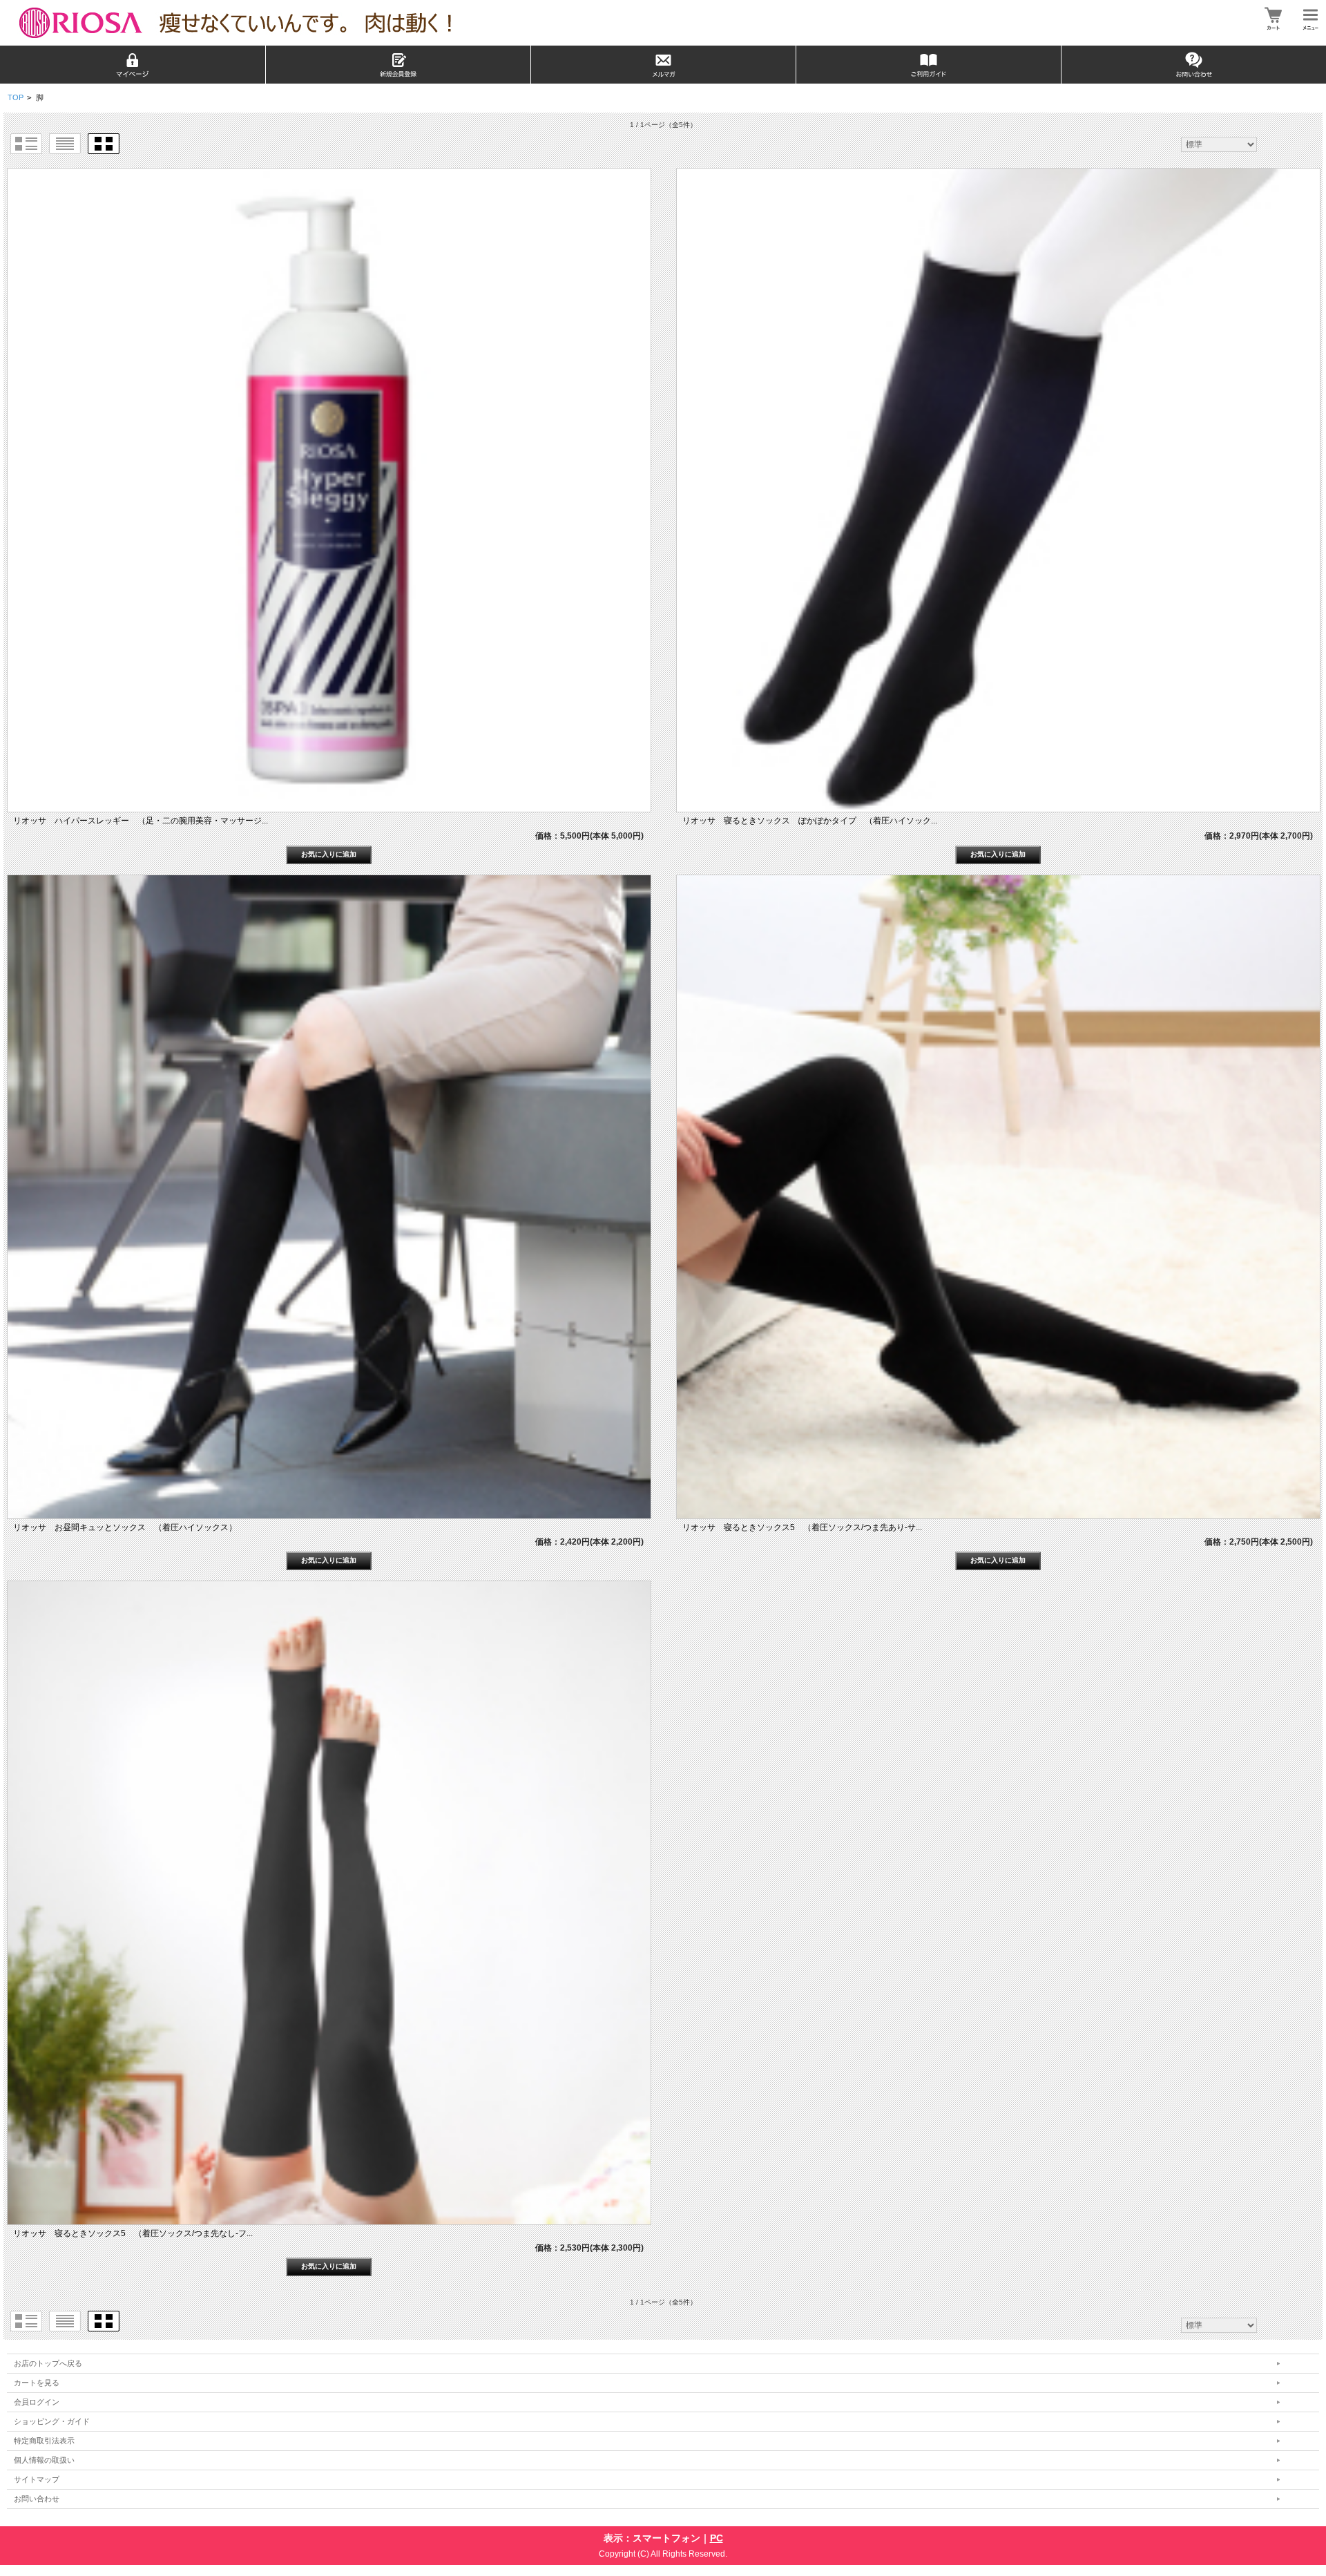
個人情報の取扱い (44, 2460)
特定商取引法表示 (44, 2441)
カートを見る (37, 2383)
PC (717, 2538)
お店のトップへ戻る (48, 2363)
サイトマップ (37, 2479)
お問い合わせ (37, 2499)
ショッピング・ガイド (52, 2421)
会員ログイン (37, 2402)
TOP (16, 97)
